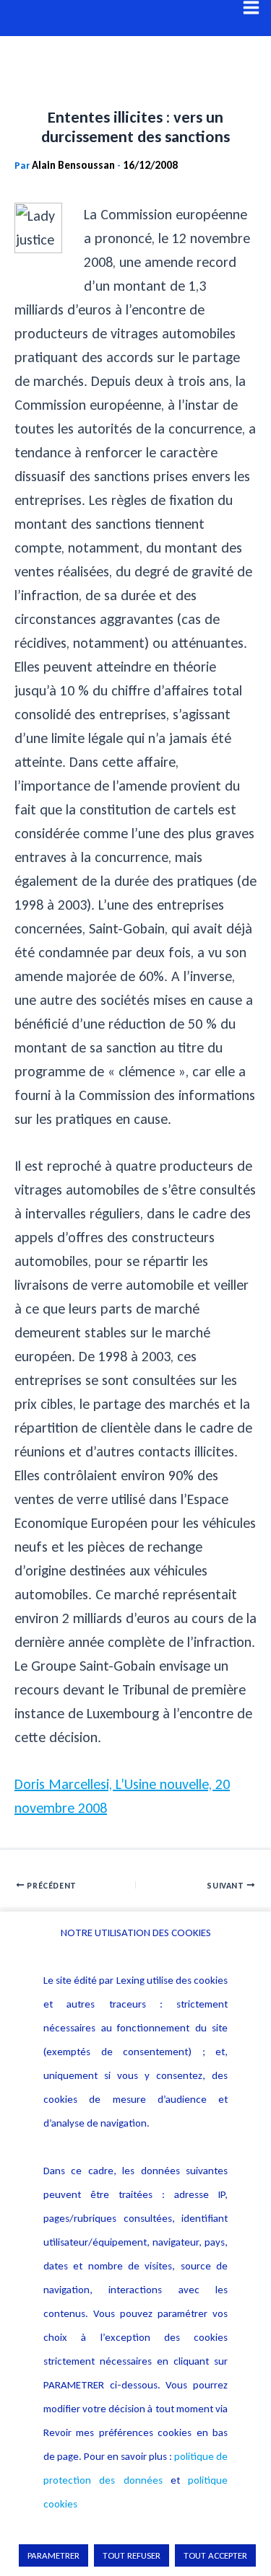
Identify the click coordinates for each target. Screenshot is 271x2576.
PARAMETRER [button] (53, 2555)
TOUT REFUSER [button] (132, 2555)
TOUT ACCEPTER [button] (215, 2555)
